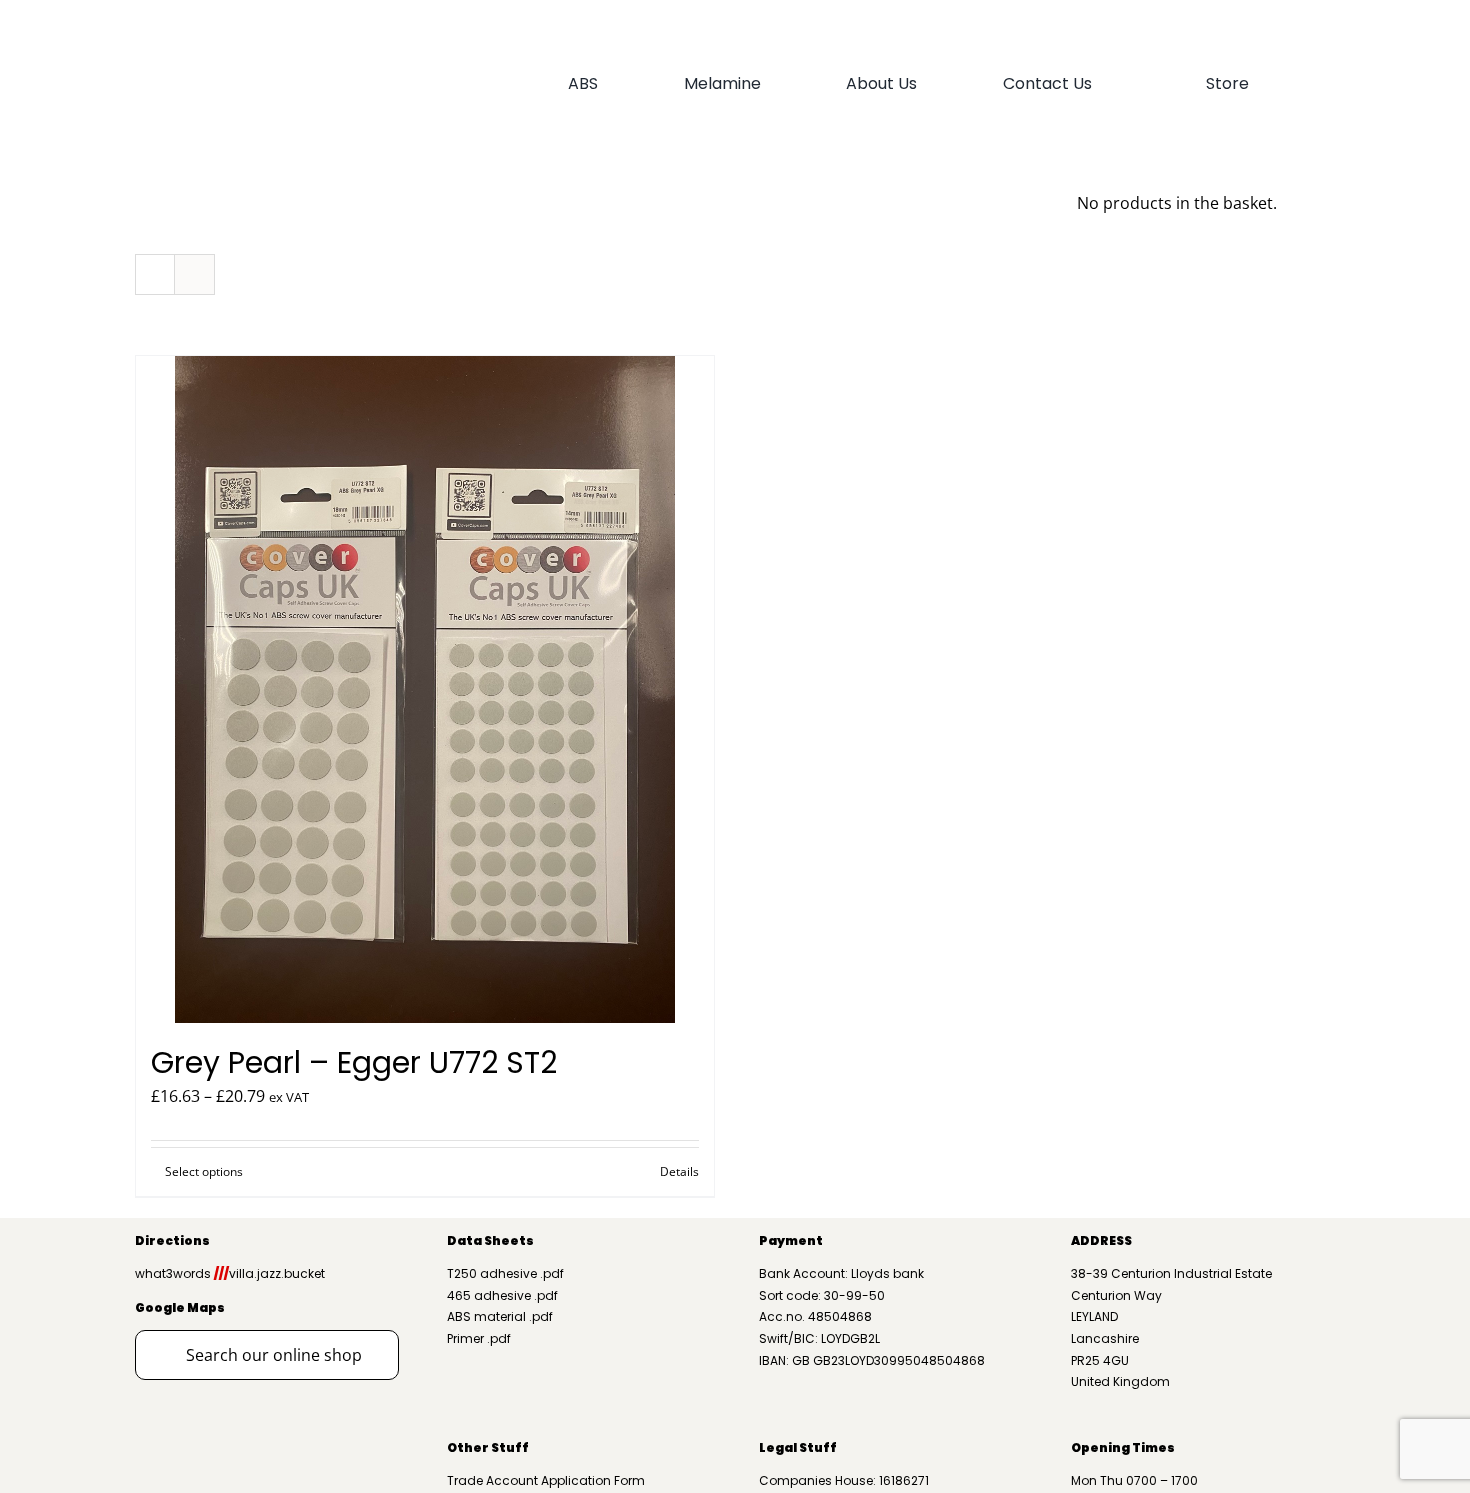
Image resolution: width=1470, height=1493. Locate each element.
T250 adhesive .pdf (505, 1273)
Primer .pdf (479, 1338)
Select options (204, 1171)
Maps (205, 1307)
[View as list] (194, 274)
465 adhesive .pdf (502, 1295)
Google (160, 1307)
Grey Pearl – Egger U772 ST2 (354, 1062)
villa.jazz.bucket (269, 1273)
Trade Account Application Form (546, 1480)
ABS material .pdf (500, 1316)
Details (679, 1171)
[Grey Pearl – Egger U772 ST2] (425, 689)
